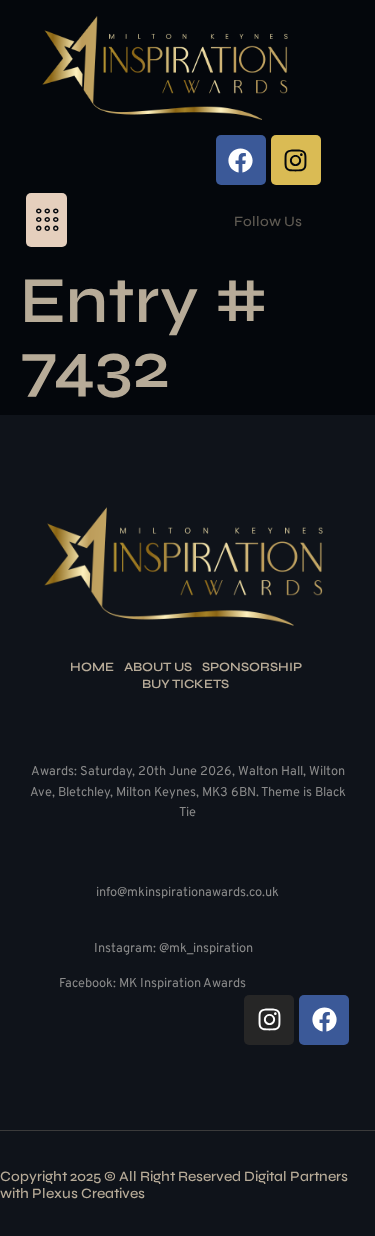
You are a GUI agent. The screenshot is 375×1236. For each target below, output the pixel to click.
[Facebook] (241, 160)
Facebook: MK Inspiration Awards (152, 984)
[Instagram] (296, 160)
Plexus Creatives (88, 1193)
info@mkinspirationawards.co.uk (187, 893)
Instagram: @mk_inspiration (173, 949)
